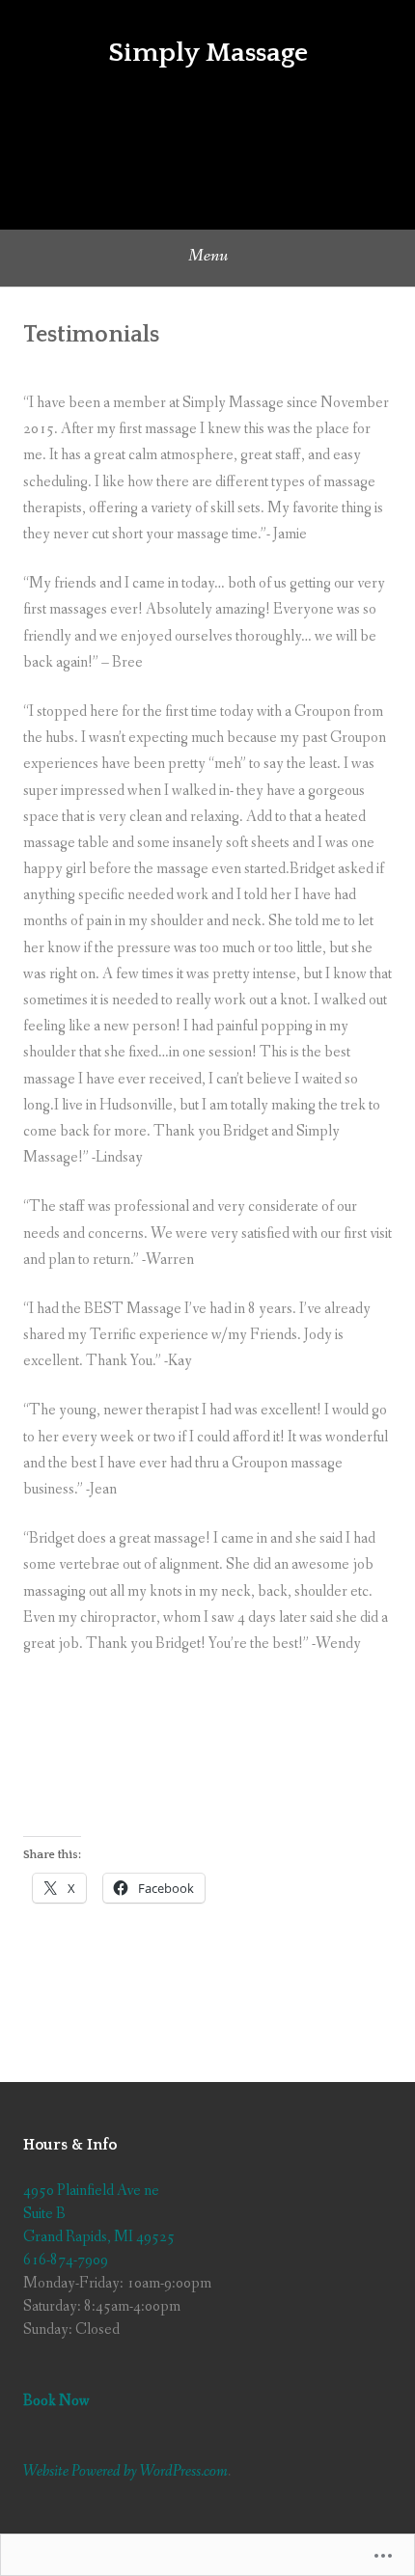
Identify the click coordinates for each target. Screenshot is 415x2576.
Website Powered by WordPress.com (125, 2471)
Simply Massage (208, 53)
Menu (208, 256)
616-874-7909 (66, 2260)
